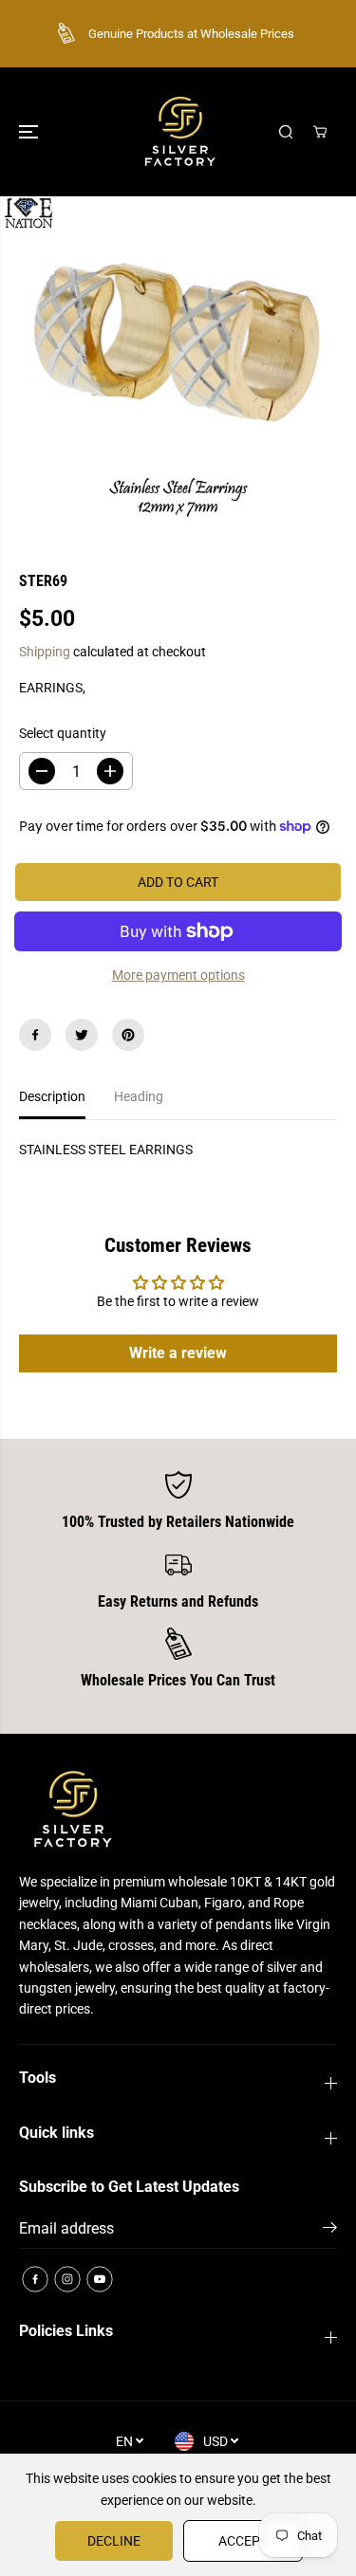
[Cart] (320, 132)
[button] (30, 132)
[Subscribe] (330, 2231)
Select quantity (63, 733)
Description (52, 1096)
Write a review (178, 1353)
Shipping (45, 652)
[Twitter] (82, 1035)
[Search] (286, 132)
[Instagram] (67, 2279)
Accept (243, 2541)
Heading (139, 1096)
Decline (114, 2541)
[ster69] (178, 369)
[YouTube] (100, 2279)
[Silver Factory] (178, 132)
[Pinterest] (128, 1035)
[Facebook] (35, 1035)
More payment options (178, 975)
